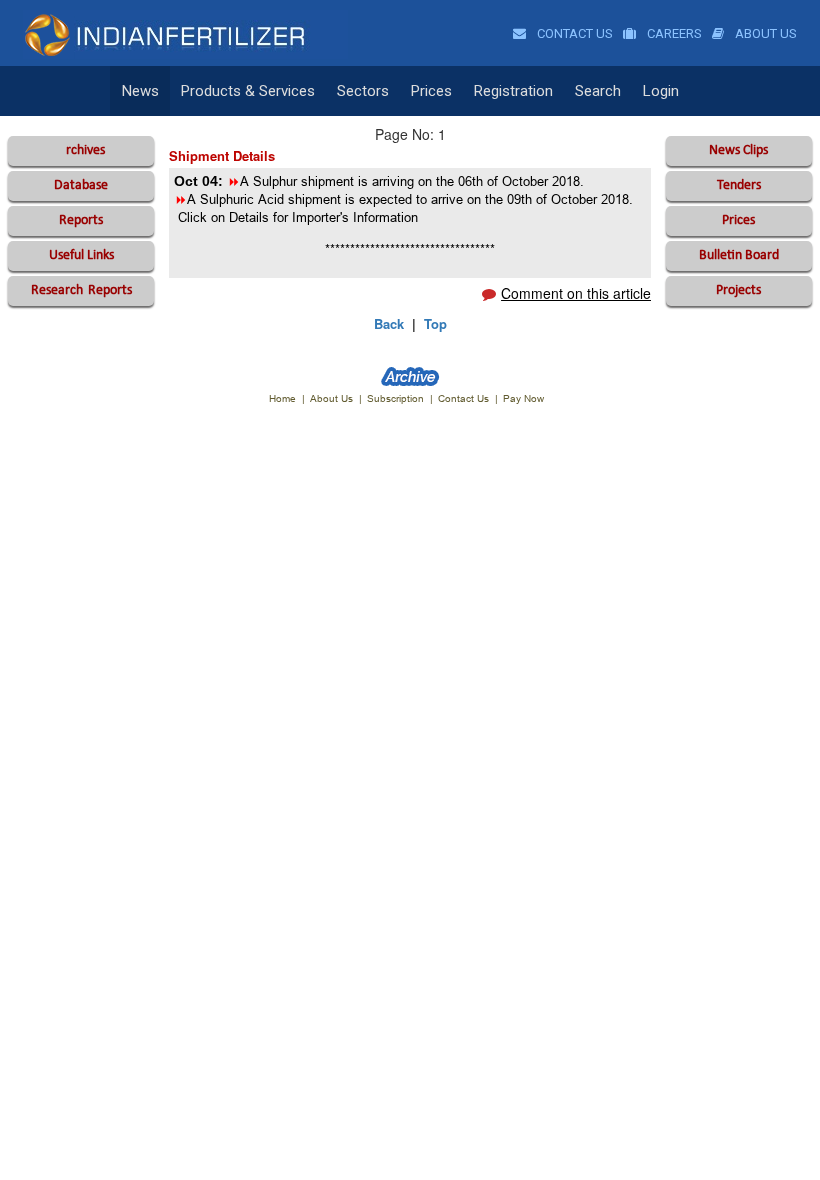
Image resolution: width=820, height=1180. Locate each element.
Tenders (739, 185)
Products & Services (248, 91)
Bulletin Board (739, 255)
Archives (81, 150)
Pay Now (523, 398)
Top (435, 323)
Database (81, 185)
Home (282, 398)
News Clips (738, 150)
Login (661, 91)
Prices (431, 91)
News (140, 91)
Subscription (395, 398)
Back (389, 323)
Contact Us (573, 33)
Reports (81, 220)
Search (598, 91)
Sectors (363, 91)
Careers (673, 33)
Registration (513, 91)
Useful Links (81, 255)
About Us (764, 33)
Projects (738, 290)
